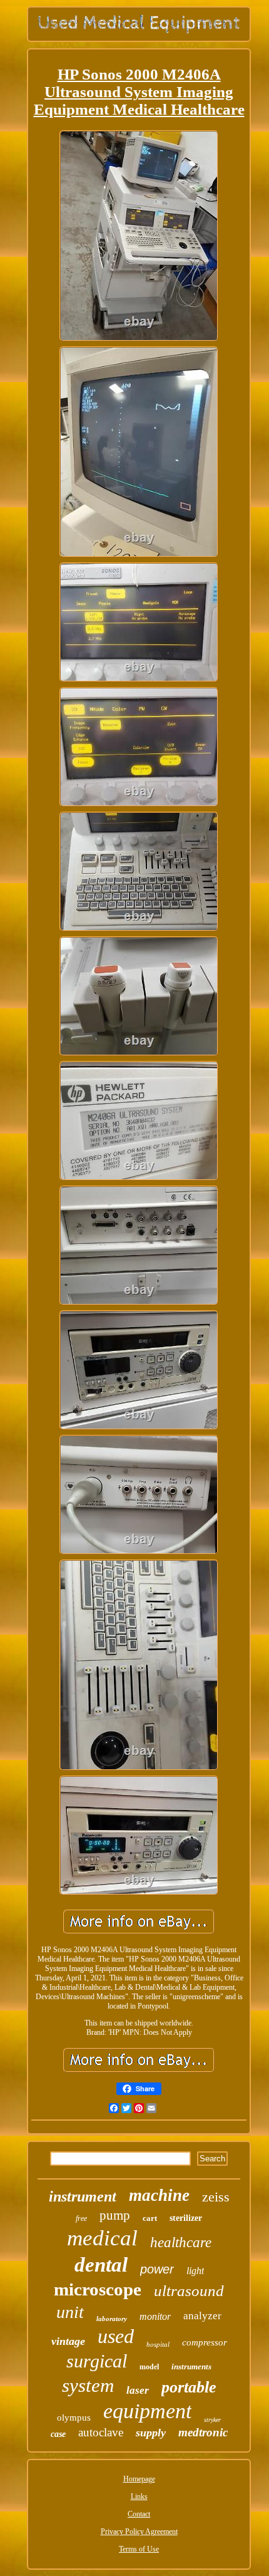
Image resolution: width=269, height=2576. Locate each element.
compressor (205, 2342)
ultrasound (189, 2291)
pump (115, 2215)
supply (151, 2433)
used (116, 2336)
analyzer (202, 2316)
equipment (147, 2411)
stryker (212, 2420)
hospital (158, 2344)
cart (150, 2218)
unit (70, 2312)
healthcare (181, 2242)
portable (189, 2387)
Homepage (139, 2479)
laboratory (112, 2319)
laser (138, 2390)
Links (139, 2496)
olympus (74, 2418)
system (88, 2385)
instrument (83, 2196)
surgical (97, 2361)
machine (159, 2195)
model (149, 2367)
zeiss (216, 2197)
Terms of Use (139, 2549)
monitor (155, 2316)
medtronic (203, 2432)
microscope (98, 2289)
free (81, 2218)
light (195, 2271)
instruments (191, 2367)
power (157, 2269)
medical (102, 2238)
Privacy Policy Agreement (139, 2532)
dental (101, 2265)
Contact (139, 2514)
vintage (68, 2341)
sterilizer (186, 2218)
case (58, 2434)
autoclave (101, 2432)
